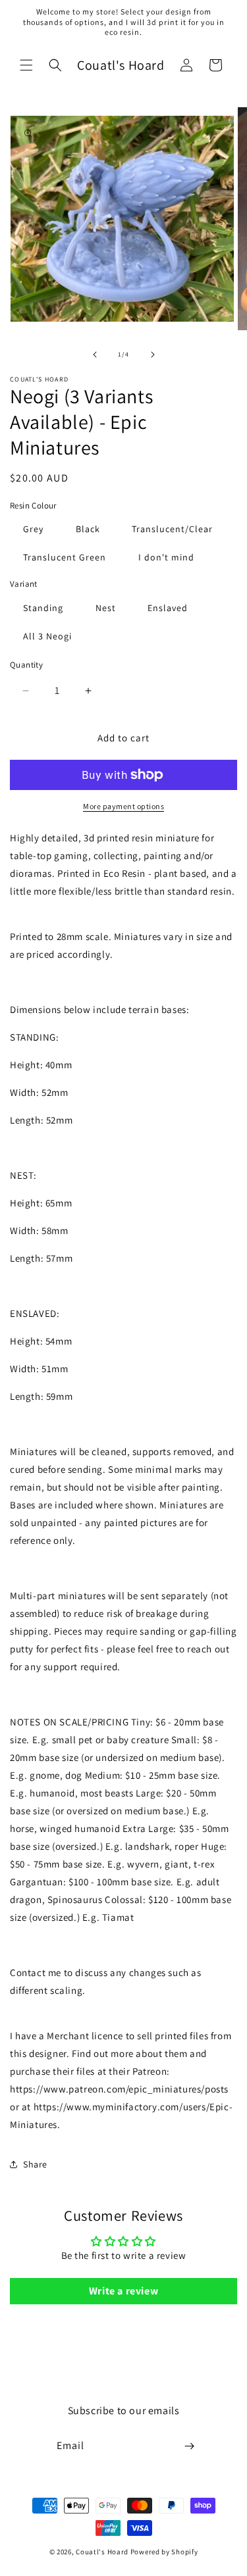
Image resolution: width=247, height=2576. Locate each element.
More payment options (123, 806)
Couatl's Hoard (102, 2552)
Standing (43, 608)
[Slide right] (153, 355)
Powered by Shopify (164, 2552)
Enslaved (168, 608)
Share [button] (35, 2164)
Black (88, 529)
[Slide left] (95, 355)
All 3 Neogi (47, 636)
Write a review (123, 2291)
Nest (106, 608)
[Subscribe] (189, 2446)
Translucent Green (65, 557)
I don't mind (166, 557)
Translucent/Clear (172, 529)
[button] (26, 65)
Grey (33, 529)
